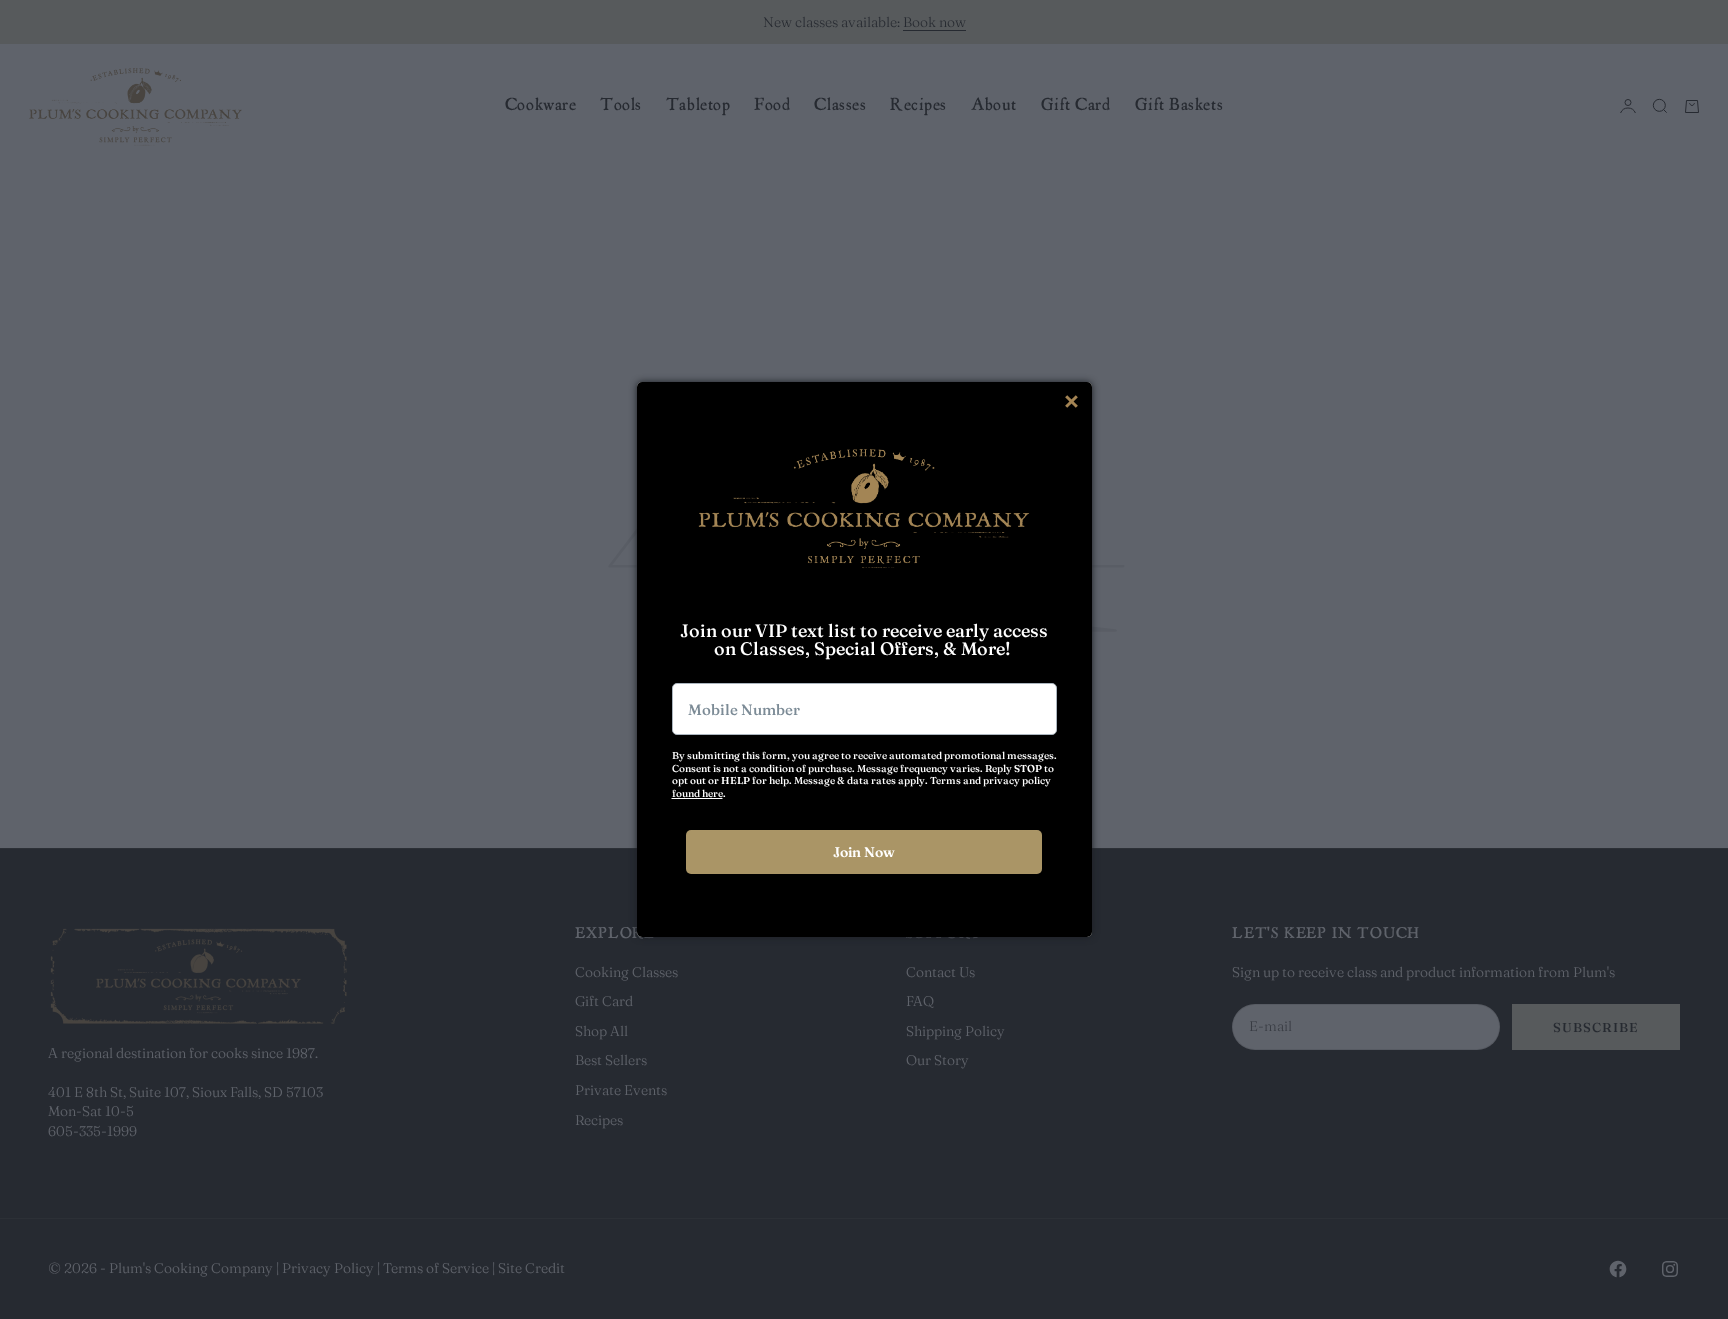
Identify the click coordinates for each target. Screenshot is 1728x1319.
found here (697, 793)
